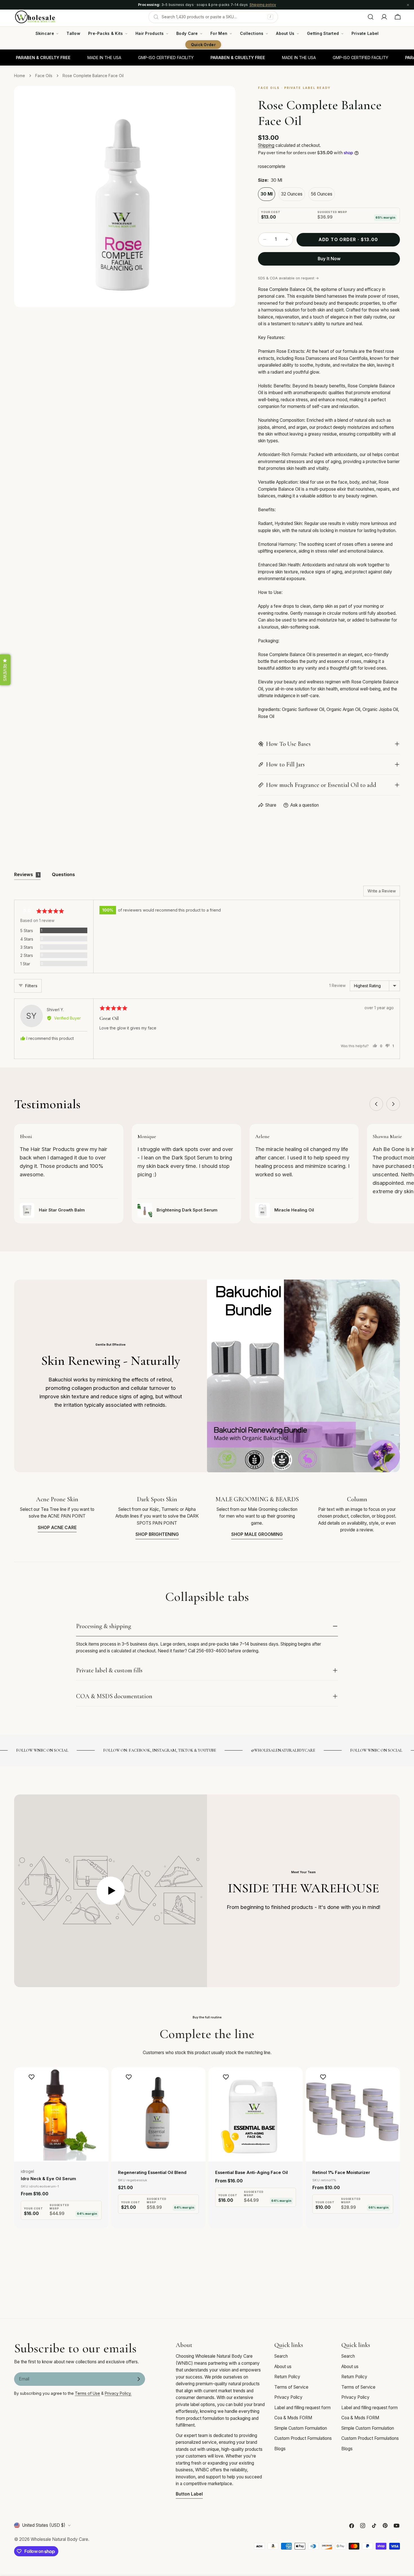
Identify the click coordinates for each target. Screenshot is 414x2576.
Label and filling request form (302, 2408)
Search (281, 2356)
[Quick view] (100, 2080)
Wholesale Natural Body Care (59, 2539)
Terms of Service (291, 2387)
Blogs (280, 2449)
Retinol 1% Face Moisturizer (341, 2173)
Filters (31, 986)
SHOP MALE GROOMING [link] (257, 1534)
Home (20, 76)
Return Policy (287, 2377)
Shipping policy (263, 5)
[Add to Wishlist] (32, 2077)
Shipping (266, 145)
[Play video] (111, 1891)
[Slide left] (376, 1104)
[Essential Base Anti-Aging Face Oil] (256, 2114)
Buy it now (329, 259)
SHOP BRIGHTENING (157, 1534)
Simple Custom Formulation (301, 2428)
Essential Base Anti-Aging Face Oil (251, 2173)
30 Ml (267, 194)
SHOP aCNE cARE (57, 1528)
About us (283, 2367)
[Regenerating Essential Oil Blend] (158, 2114)
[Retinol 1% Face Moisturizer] (353, 2114)
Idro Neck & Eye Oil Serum (48, 2179)
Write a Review (382, 891)
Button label (189, 2494)
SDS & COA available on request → (288, 278)
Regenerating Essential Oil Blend (152, 2173)
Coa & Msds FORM (293, 2418)
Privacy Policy (288, 2397)
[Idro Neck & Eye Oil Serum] (61, 2114)
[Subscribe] (139, 2379)
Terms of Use (87, 2393)
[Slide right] (393, 1104)
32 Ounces (292, 194)
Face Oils (44, 76)
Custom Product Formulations (303, 2438)
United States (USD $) (44, 2525)
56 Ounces (322, 194)
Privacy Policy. (118, 2393)
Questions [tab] (63, 874)
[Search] (371, 17)
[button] (5, 670)
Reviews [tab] (26, 874)
